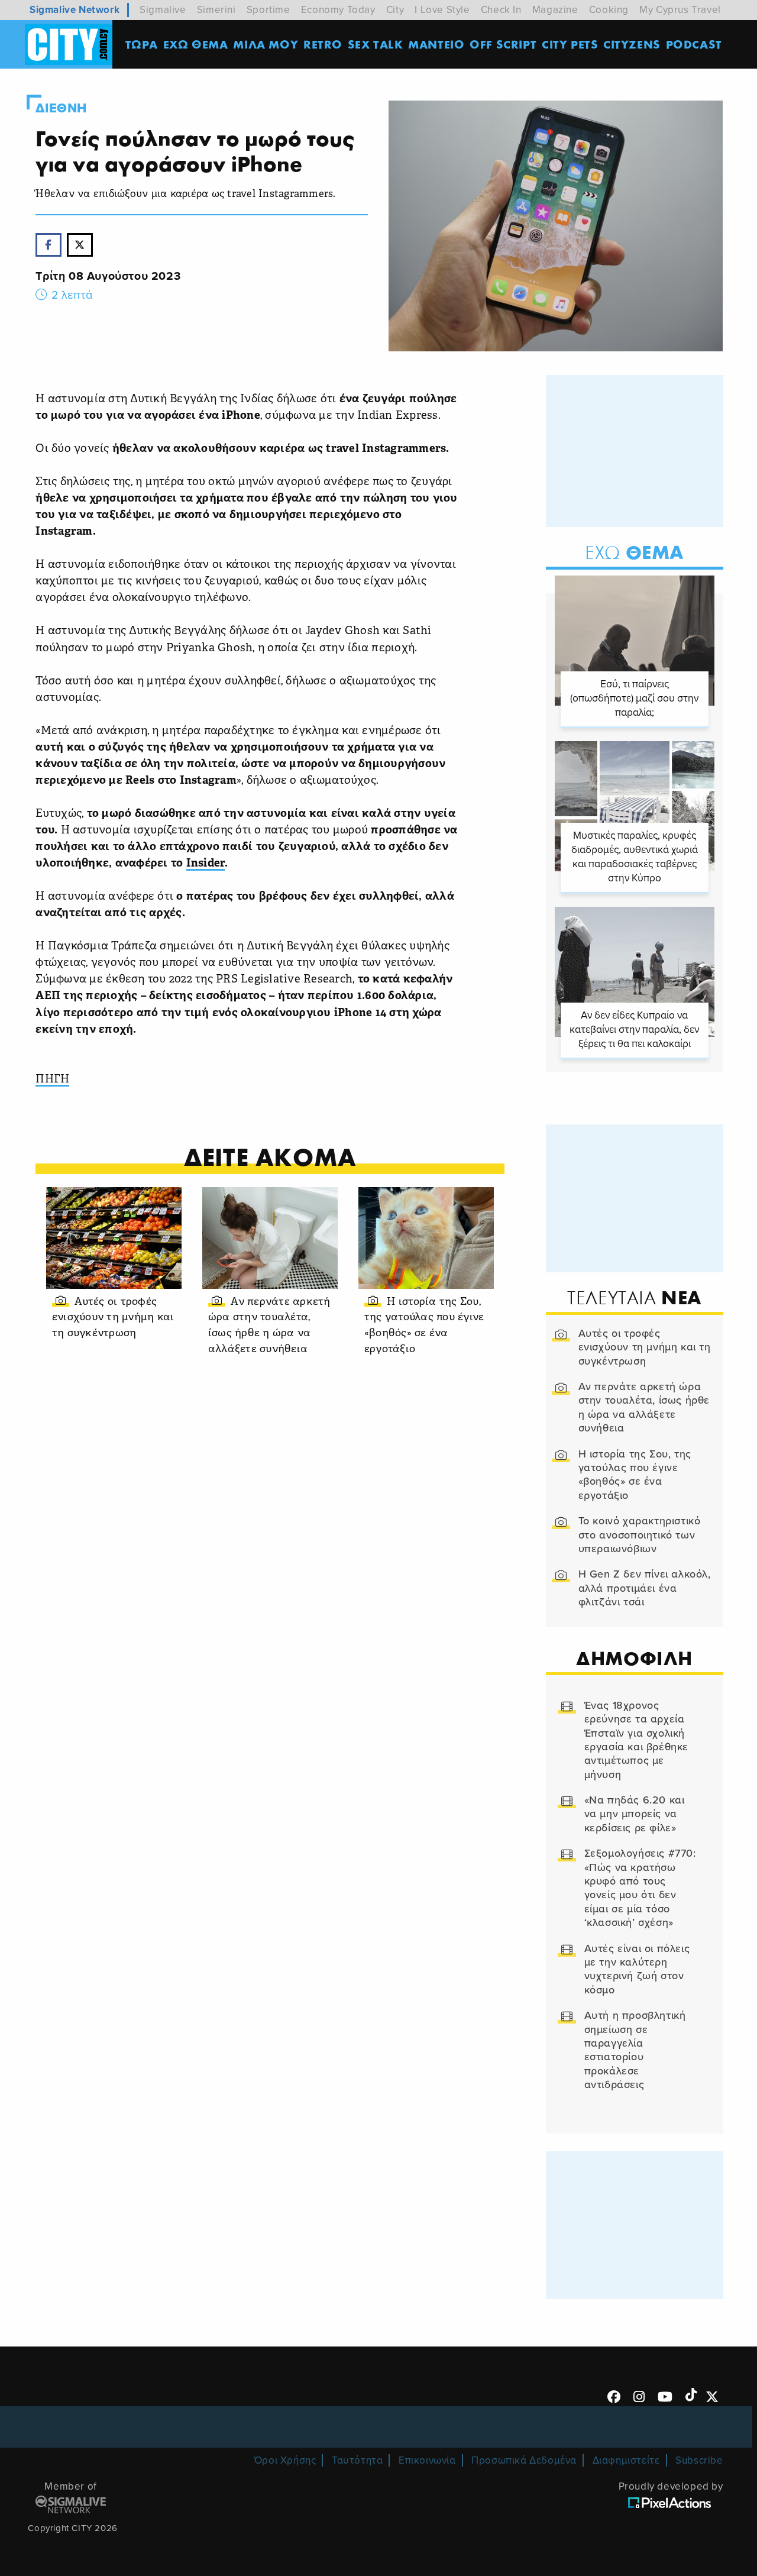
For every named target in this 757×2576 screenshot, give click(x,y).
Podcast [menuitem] (694, 44)
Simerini (216, 10)
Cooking (609, 10)
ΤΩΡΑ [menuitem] (142, 44)
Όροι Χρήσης (285, 2460)
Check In (501, 10)
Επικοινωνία (427, 2460)
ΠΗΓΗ (52, 1080)
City (395, 10)
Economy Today (338, 10)
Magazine (555, 10)
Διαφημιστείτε (626, 2460)
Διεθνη (61, 108)
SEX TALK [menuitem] (376, 44)
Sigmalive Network (75, 10)
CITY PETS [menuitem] (570, 44)
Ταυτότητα (357, 2460)
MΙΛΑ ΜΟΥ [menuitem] (266, 44)
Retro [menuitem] (323, 44)
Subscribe (699, 2460)
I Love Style (442, 10)
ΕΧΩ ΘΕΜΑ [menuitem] (196, 44)
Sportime (268, 10)
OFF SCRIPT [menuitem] (503, 44)
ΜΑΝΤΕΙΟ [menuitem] (436, 44)
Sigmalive (163, 10)
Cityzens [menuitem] (632, 44)
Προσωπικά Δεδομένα (524, 2460)
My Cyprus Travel (680, 10)
